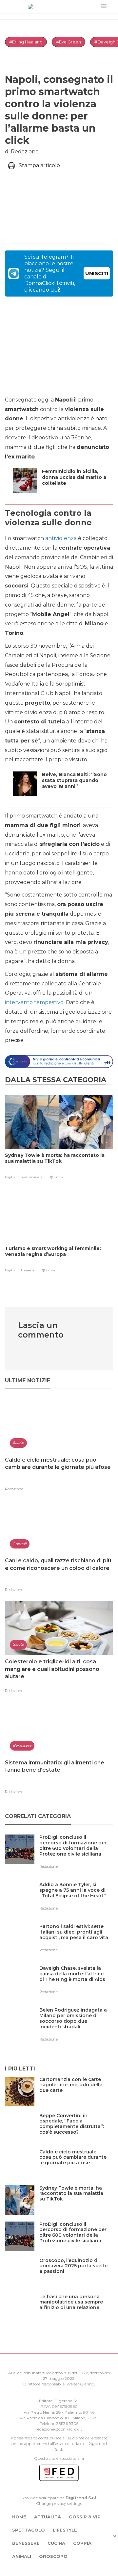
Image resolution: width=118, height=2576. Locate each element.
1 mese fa (28, 1270)
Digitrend (97, 2444)
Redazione (14, 1489)
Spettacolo (29, 2530)
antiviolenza (61, 538)
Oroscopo (53, 2556)
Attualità (48, 2517)
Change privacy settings (59, 2503)
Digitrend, (13, 1177)
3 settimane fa (32, 1177)
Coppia (82, 2543)
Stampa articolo (39, 165)
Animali (22, 2556)
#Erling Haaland (26, 42)
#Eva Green (69, 42)
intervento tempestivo (34, 1002)
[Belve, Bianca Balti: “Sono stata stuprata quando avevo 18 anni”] (76, 799)
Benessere (26, 2543)
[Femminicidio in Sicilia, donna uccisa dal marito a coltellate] (76, 496)
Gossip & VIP (85, 2517)
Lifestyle (65, 2530)
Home (19, 2517)
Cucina (56, 2543)
